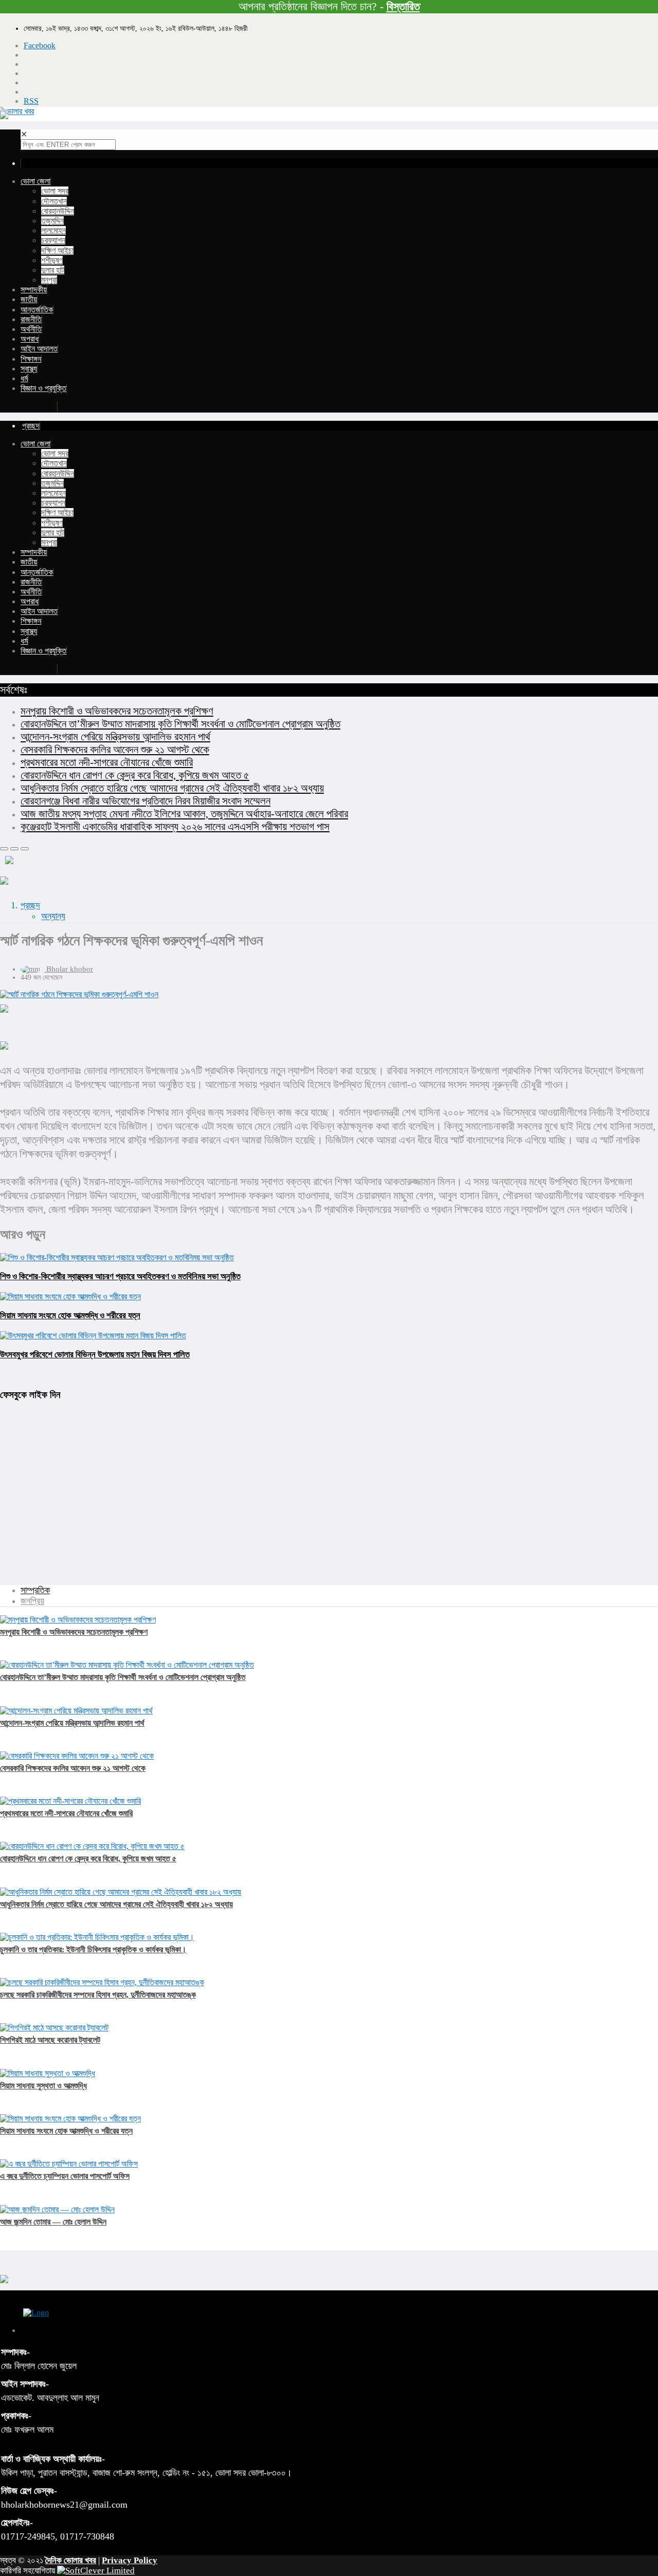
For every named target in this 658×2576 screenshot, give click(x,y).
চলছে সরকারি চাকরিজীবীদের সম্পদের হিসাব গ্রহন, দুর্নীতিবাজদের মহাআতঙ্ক (98, 1995)
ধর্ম (24, 378)
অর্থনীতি (31, 329)
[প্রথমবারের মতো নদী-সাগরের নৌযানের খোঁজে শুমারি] (70, 1801)
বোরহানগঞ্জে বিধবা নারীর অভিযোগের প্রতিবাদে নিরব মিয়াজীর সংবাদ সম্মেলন (145, 801)
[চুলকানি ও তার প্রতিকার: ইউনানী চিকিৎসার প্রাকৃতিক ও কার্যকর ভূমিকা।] (97, 1937)
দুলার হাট (53, 270)
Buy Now (39, 406)
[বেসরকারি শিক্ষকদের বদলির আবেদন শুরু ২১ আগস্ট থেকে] (77, 1756)
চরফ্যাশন (53, 240)
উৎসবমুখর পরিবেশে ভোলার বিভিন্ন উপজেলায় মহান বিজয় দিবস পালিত (95, 1355)
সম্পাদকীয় (34, 290)
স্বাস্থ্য (29, 369)
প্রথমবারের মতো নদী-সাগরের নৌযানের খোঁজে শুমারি (107, 762)
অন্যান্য (53, 916)
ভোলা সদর (55, 191)
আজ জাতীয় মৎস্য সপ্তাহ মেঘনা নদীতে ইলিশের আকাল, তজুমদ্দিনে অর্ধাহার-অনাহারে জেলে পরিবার (184, 814)
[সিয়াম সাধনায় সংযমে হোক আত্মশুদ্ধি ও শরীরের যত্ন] (70, 2118)
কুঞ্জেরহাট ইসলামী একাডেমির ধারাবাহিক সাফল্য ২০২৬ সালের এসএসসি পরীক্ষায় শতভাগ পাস (175, 827)
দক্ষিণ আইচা (57, 250)
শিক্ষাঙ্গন (31, 359)
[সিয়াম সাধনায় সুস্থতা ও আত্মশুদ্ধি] (48, 2073)
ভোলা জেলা (35, 181)
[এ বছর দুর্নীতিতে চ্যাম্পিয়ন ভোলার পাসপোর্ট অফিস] (69, 2164)
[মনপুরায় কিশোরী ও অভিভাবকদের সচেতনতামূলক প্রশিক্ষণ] (78, 1620)
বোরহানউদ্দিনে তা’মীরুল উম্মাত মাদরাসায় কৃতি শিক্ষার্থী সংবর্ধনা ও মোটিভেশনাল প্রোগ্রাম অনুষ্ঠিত (180, 724)
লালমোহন (53, 230)
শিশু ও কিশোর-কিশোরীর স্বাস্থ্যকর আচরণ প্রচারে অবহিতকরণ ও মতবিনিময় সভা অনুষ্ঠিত (120, 1276)
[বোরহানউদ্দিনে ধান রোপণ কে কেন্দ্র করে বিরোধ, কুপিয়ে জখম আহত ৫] (92, 1846)
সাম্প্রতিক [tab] (35, 1590)
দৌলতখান (54, 201)
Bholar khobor (70, 969)
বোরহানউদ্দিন (58, 211)
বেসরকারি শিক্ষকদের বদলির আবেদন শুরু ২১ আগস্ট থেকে (115, 750)
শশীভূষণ (52, 260)
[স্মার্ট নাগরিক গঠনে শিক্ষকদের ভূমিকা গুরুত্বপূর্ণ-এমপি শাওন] (329, 995)
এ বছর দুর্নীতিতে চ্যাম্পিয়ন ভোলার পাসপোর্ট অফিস (65, 2176)
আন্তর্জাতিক (37, 310)
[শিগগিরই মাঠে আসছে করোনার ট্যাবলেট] (54, 2028)
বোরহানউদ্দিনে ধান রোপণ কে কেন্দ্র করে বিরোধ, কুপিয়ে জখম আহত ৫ (135, 775)
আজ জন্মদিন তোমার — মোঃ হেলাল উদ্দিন (53, 2222)
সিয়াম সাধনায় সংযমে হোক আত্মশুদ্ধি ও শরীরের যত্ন (70, 1315)
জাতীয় (29, 299)
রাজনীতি (31, 319)
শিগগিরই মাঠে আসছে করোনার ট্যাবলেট (50, 2040)
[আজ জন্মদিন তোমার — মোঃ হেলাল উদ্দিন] (57, 2209)
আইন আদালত (39, 349)
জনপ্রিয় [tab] (32, 1601)
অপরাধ (30, 339)
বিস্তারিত (403, 6)
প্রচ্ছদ (30, 905)
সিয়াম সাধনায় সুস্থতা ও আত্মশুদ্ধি (43, 2086)
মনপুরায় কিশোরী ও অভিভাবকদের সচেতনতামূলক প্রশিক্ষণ (117, 711)
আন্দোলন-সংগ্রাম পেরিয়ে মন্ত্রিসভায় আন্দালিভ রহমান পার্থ (115, 737)
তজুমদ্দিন (52, 221)
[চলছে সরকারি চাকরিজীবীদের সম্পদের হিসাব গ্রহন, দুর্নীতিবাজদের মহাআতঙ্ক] (102, 1982)
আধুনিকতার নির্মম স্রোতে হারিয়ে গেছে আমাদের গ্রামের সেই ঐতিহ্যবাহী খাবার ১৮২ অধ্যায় (172, 788)
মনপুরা (49, 280)
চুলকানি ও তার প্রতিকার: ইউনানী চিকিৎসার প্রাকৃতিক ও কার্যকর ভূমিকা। (93, 1949)
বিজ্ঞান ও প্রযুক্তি (43, 388)
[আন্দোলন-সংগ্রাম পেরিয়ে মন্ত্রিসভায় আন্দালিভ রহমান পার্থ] (76, 1711)
